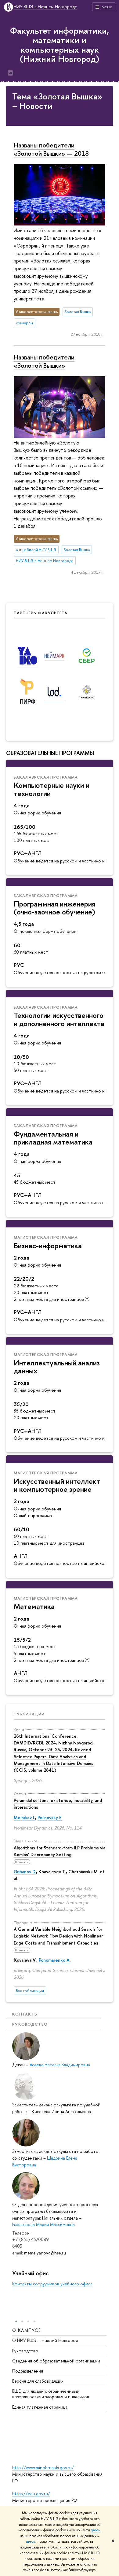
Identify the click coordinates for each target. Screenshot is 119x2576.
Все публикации (30, 1991)
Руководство (25, 2351)
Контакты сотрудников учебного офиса (52, 2284)
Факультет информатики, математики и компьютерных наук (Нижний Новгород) (60, 45)
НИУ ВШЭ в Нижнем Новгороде (45, 7)
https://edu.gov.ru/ (31, 2494)
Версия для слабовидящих (38, 2381)
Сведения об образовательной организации (56, 2361)
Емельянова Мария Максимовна (43, 2224)
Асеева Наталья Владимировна (60, 2065)
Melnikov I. (24, 1817)
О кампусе (27, 2330)
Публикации (29, 1714)
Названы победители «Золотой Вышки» (44, 361)
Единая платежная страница (40, 2407)
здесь (95, 2530)
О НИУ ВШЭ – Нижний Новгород (45, 2340)
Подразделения (28, 2371)
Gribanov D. (25, 1872)
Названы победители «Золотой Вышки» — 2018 (51, 149)
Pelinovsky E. (50, 1817)
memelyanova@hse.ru (45, 2253)
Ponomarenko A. (55, 1960)
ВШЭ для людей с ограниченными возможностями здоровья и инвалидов (51, 2394)
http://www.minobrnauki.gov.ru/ (43, 2468)
